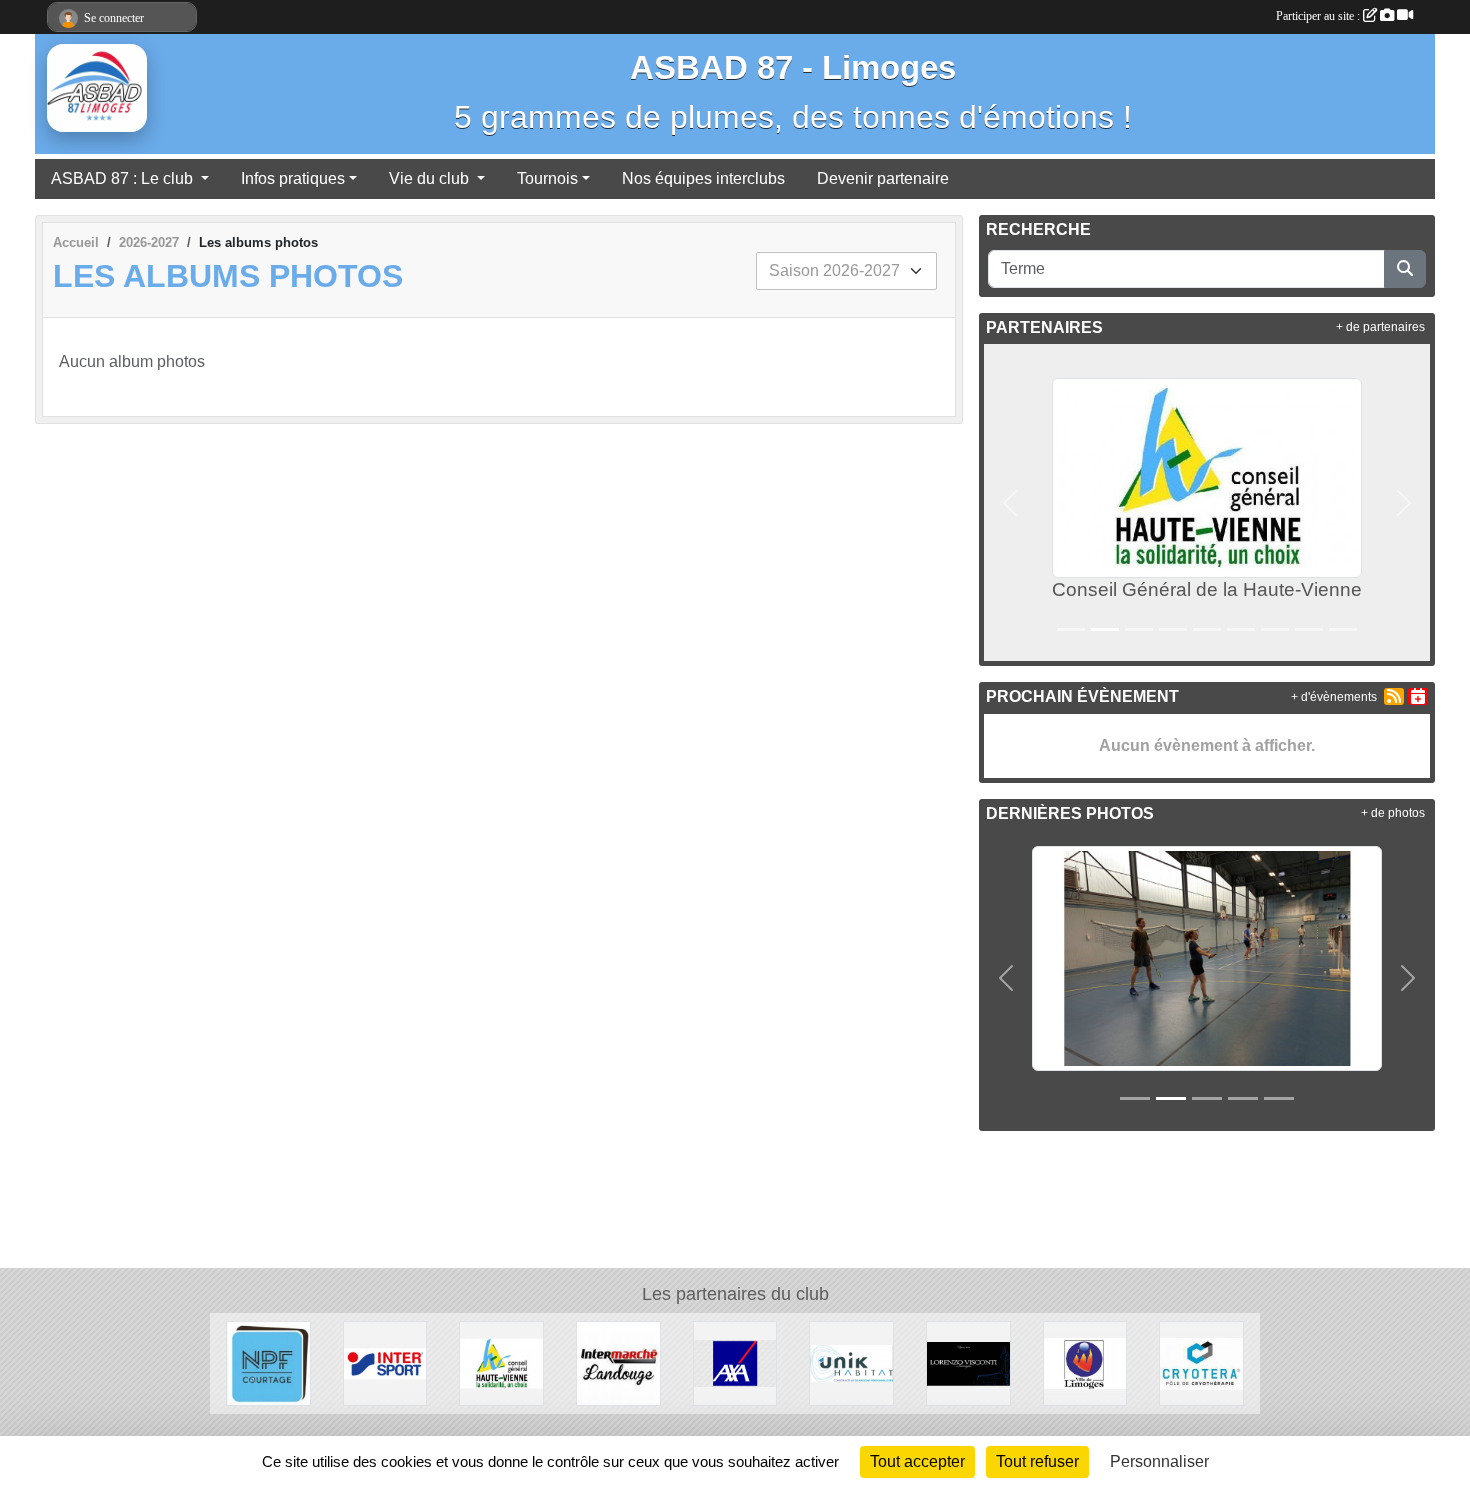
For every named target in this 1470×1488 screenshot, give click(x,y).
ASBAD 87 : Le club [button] (124, 178)
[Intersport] (385, 1362)
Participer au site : (1319, 16)
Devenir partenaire (883, 178)
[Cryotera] (1201, 1362)
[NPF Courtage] (268, 1362)
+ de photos (1393, 813)
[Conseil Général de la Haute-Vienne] (501, 1362)
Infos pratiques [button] (293, 178)
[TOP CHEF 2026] (1207, 956)
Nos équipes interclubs (703, 178)
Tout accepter (917, 1461)
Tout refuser (1037, 1461)
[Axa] (735, 1362)
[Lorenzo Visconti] (968, 1362)
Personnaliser (1159, 1461)
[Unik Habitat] (851, 1362)
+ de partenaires (1380, 327)
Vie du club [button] (431, 178)
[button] (1010, 502)
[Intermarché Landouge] (618, 1362)
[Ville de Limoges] (1085, 1362)
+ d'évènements (1334, 697)
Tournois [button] (547, 178)
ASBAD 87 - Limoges (793, 68)
